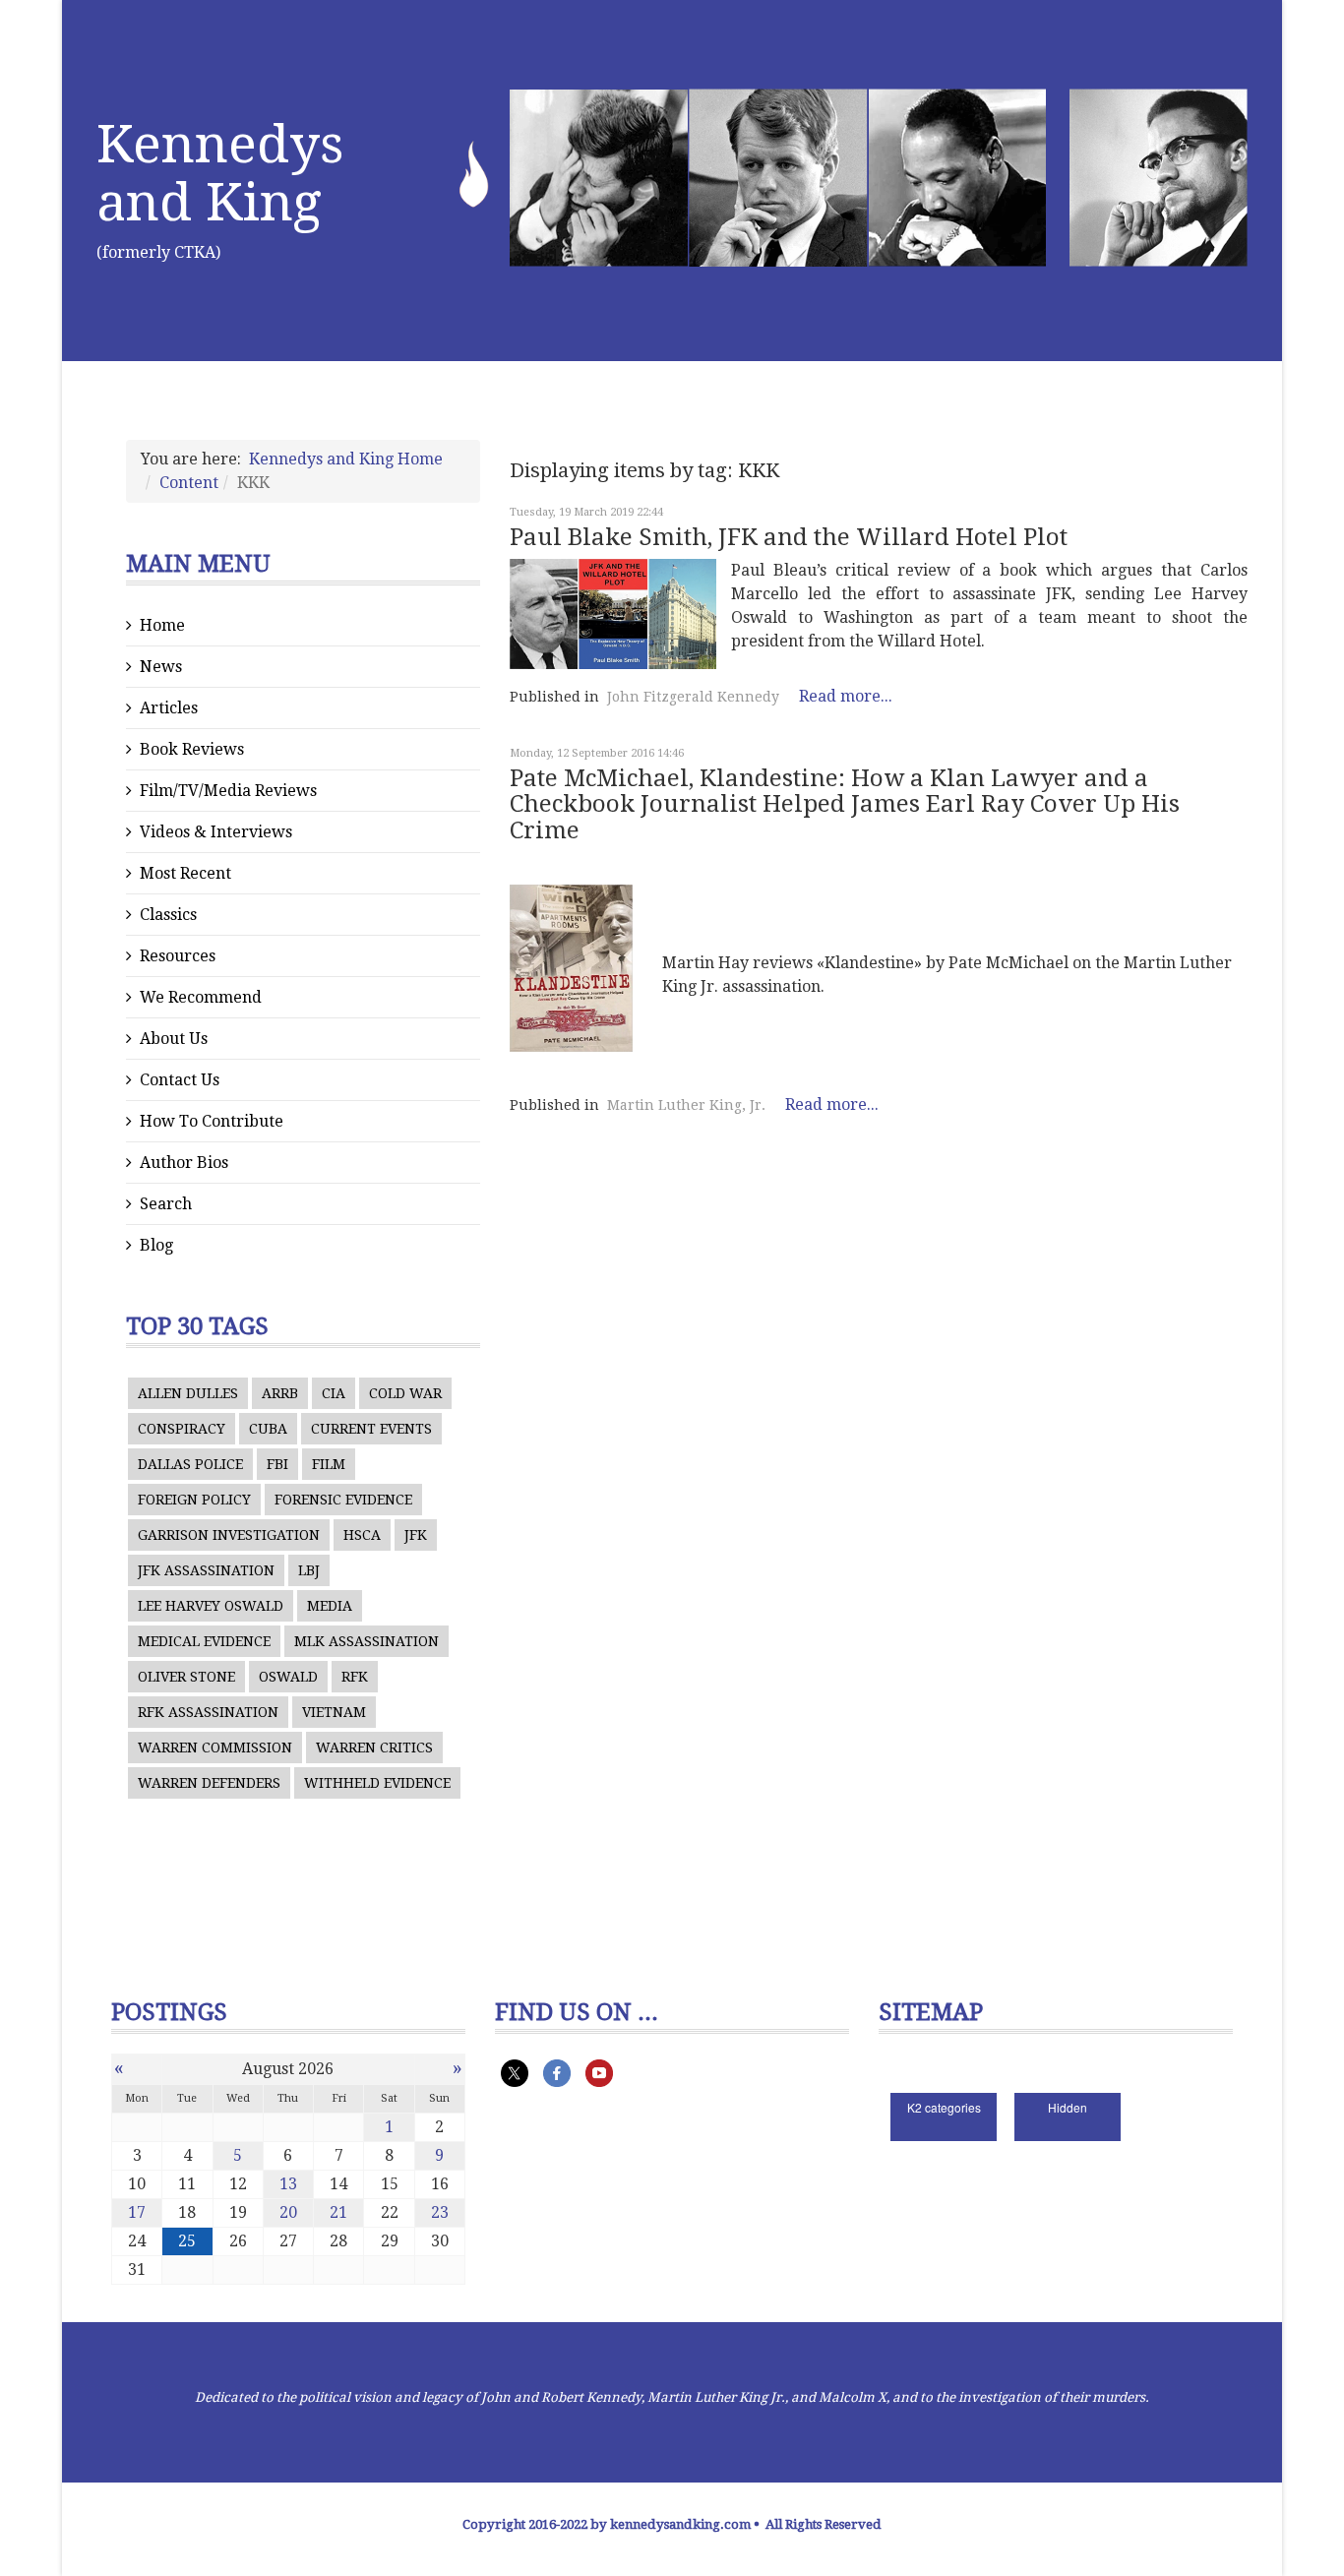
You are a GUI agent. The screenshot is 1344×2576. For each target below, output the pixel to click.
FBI (277, 1464)
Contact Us (180, 1080)
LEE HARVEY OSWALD (211, 1606)
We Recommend (201, 997)
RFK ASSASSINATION (208, 1712)
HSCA (362, 1535)
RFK (355, 1677)
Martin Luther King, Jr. (686, 1105)
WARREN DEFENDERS (209, 1783)
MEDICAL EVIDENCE (204, 1641)
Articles (169, 708)
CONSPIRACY (182, 1429)
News (161, 667)
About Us (174, 1039)
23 (440, 2212)
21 (338, 2212)
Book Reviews (192, 749)
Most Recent (185, 873)
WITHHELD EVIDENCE (377, 1783)
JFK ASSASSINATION (206, 1570)
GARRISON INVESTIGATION (229, 1535)
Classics (168, 915)
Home (162, 625)
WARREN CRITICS (374, 1748)
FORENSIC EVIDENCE (343, 1500)
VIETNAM (334, 1712)
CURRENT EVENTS (371, 1429)
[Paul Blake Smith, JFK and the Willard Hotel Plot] (613, 614)
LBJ (309, 1570)
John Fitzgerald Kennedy (693, 697)
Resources (178, 956)
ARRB (280, 1393)
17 (137, 2212)
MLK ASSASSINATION (367, 1641)
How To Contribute (212, 1121)
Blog (156, 1245)
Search (166, 1204)
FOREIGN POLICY (194, 1500)
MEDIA (330, 1606)
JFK (416, 1535)
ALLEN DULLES (188, 1393)
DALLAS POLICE (190, 1464)
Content (189, 483)
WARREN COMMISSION (215, 1748)
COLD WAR (405, 1393)
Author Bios (184, 1163)
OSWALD (288, 1677)
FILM (329, 1464)
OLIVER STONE (186, 1677)
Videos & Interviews (216, 832)
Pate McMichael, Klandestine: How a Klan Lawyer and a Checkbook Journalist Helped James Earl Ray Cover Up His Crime (845, 804)
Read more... (846, 696)
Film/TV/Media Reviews (228, 791)
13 (288, 2184)
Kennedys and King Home (346, 459)
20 (288, 2212)
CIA (334, 1393)
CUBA (268, 1429)
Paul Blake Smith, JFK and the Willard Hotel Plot (789, 537)
